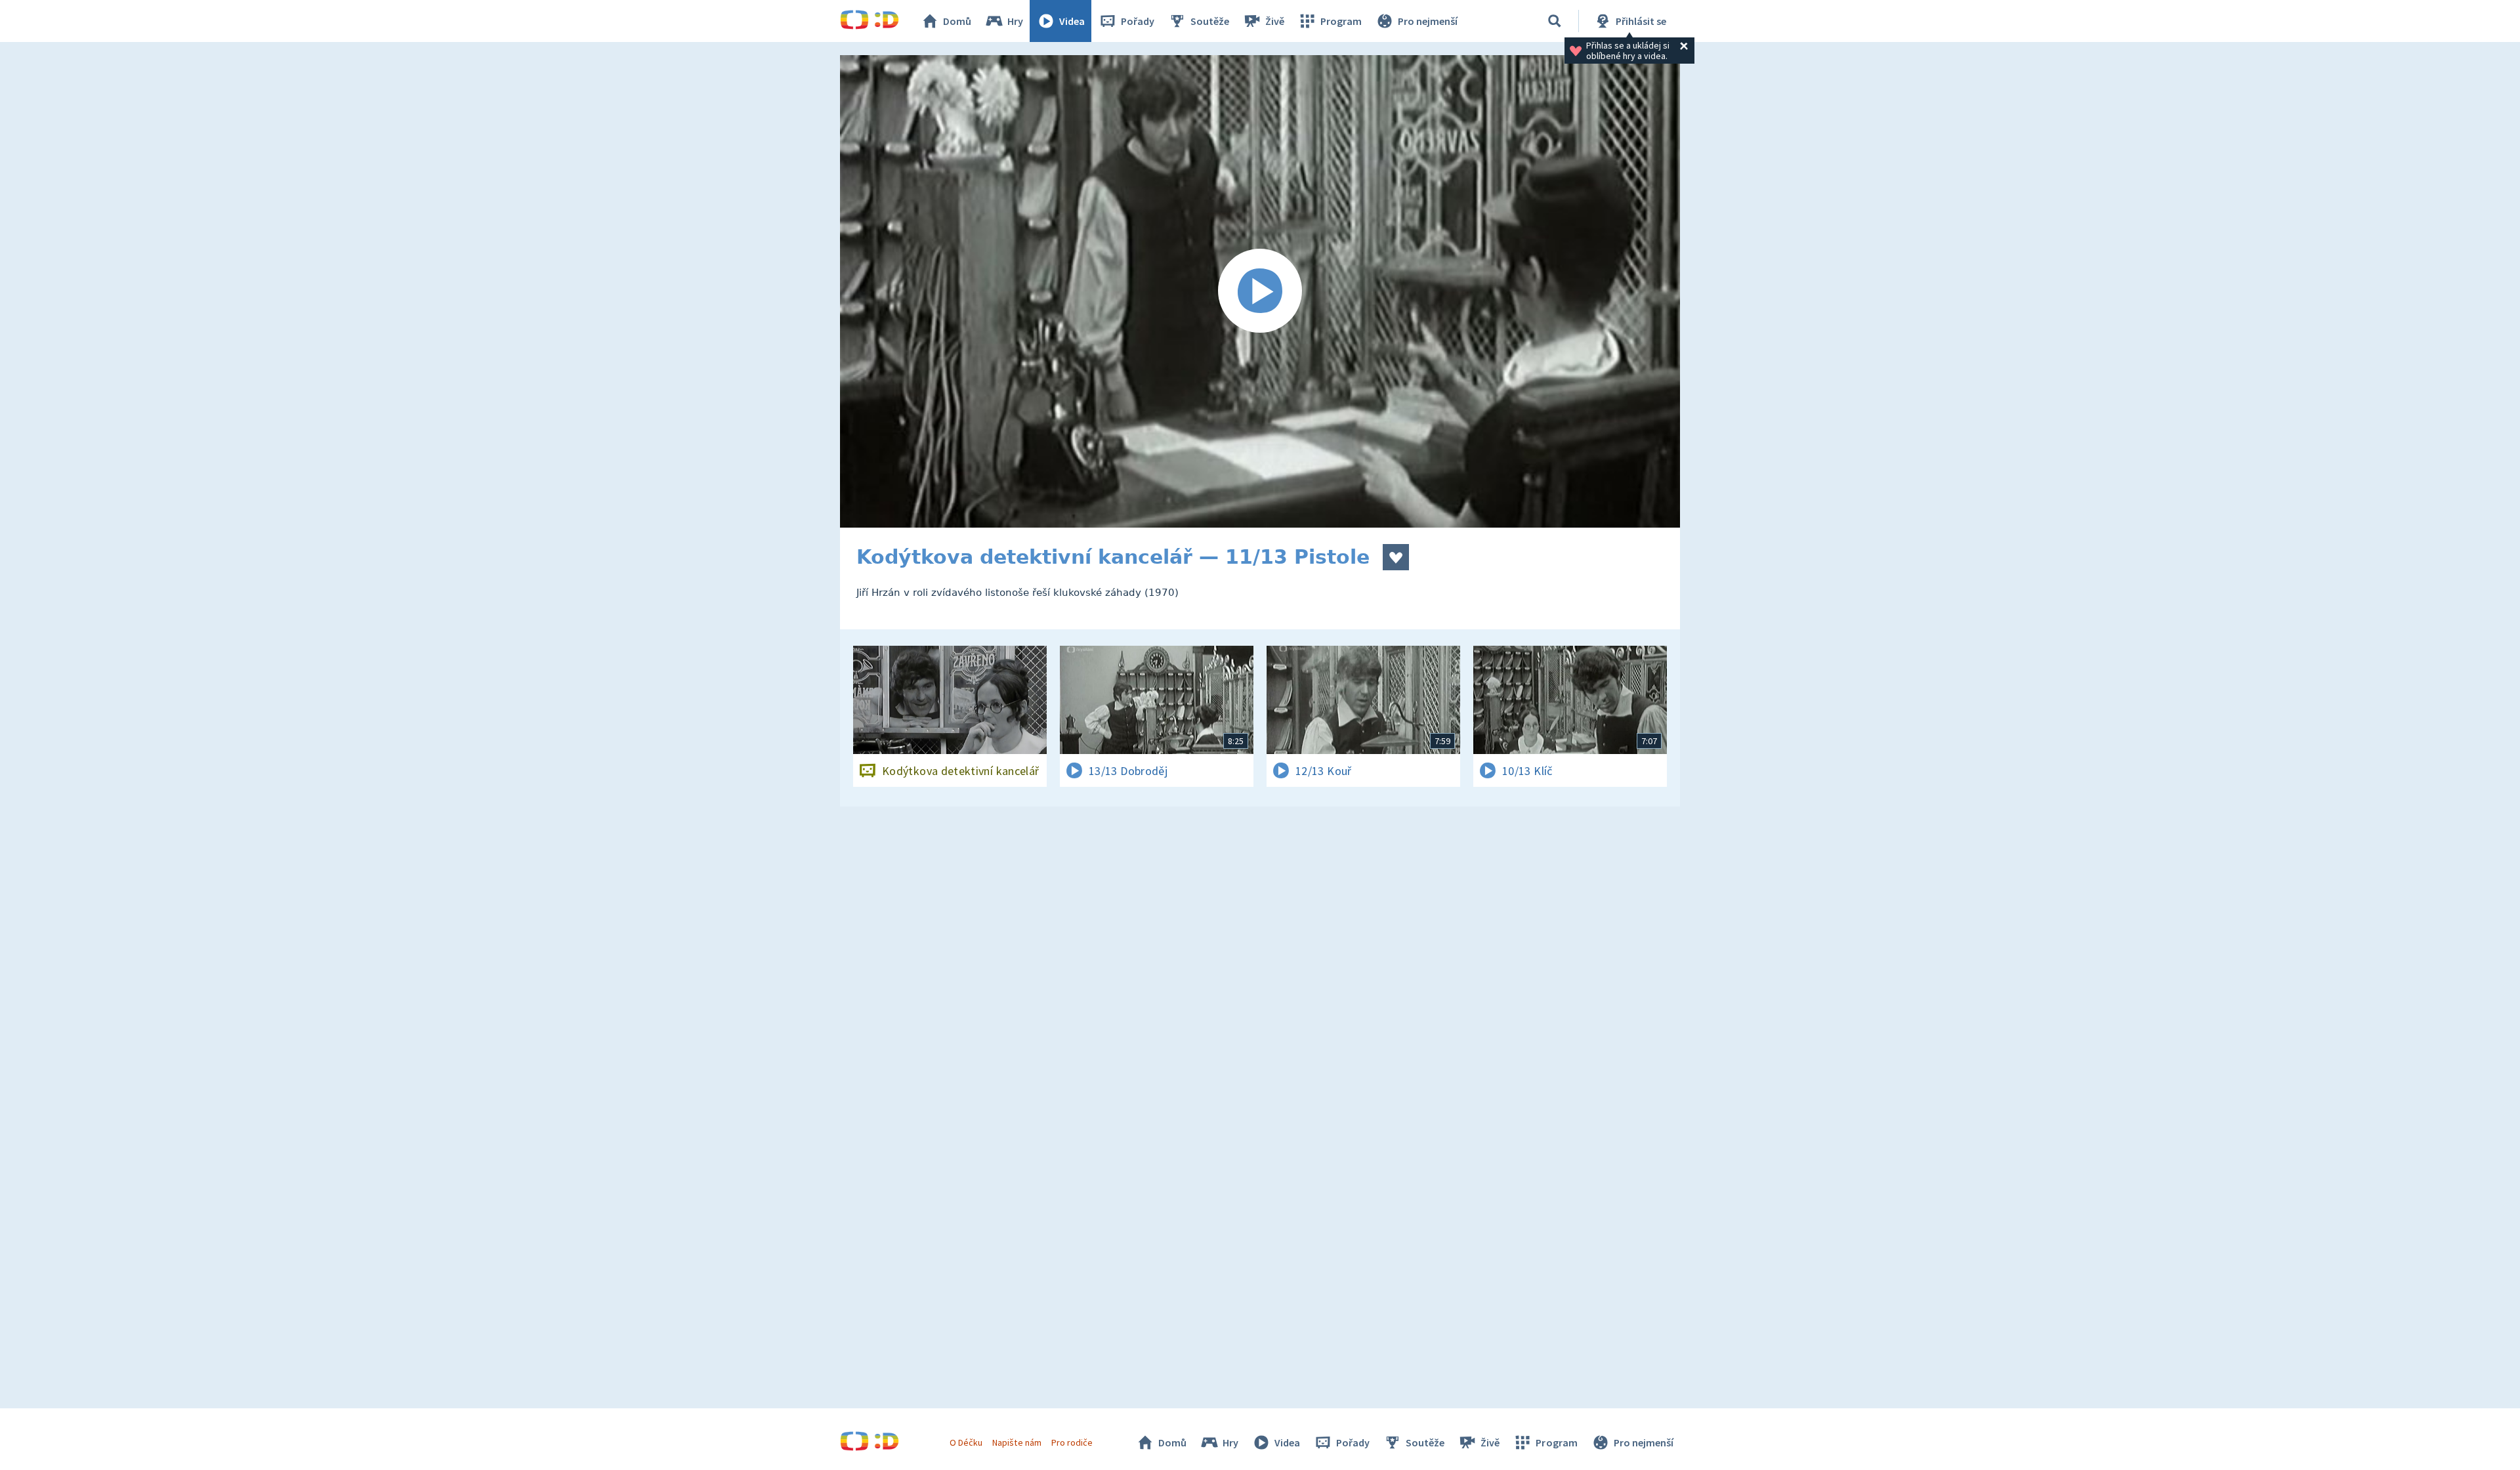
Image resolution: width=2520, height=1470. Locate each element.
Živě (1275, 21)
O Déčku (966, 1442)
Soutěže (1210, 21)
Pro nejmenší (1428, 21)
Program (1341, 21)
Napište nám (1017, 1442)
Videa (1072, 21)
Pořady (1138, 21)
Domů (957, 21)
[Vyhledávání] (1555, 21)
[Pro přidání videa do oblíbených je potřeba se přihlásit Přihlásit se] (1396, 557)
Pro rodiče (1072, 1442)
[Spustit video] (1260, 291)
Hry (1015, 21)
